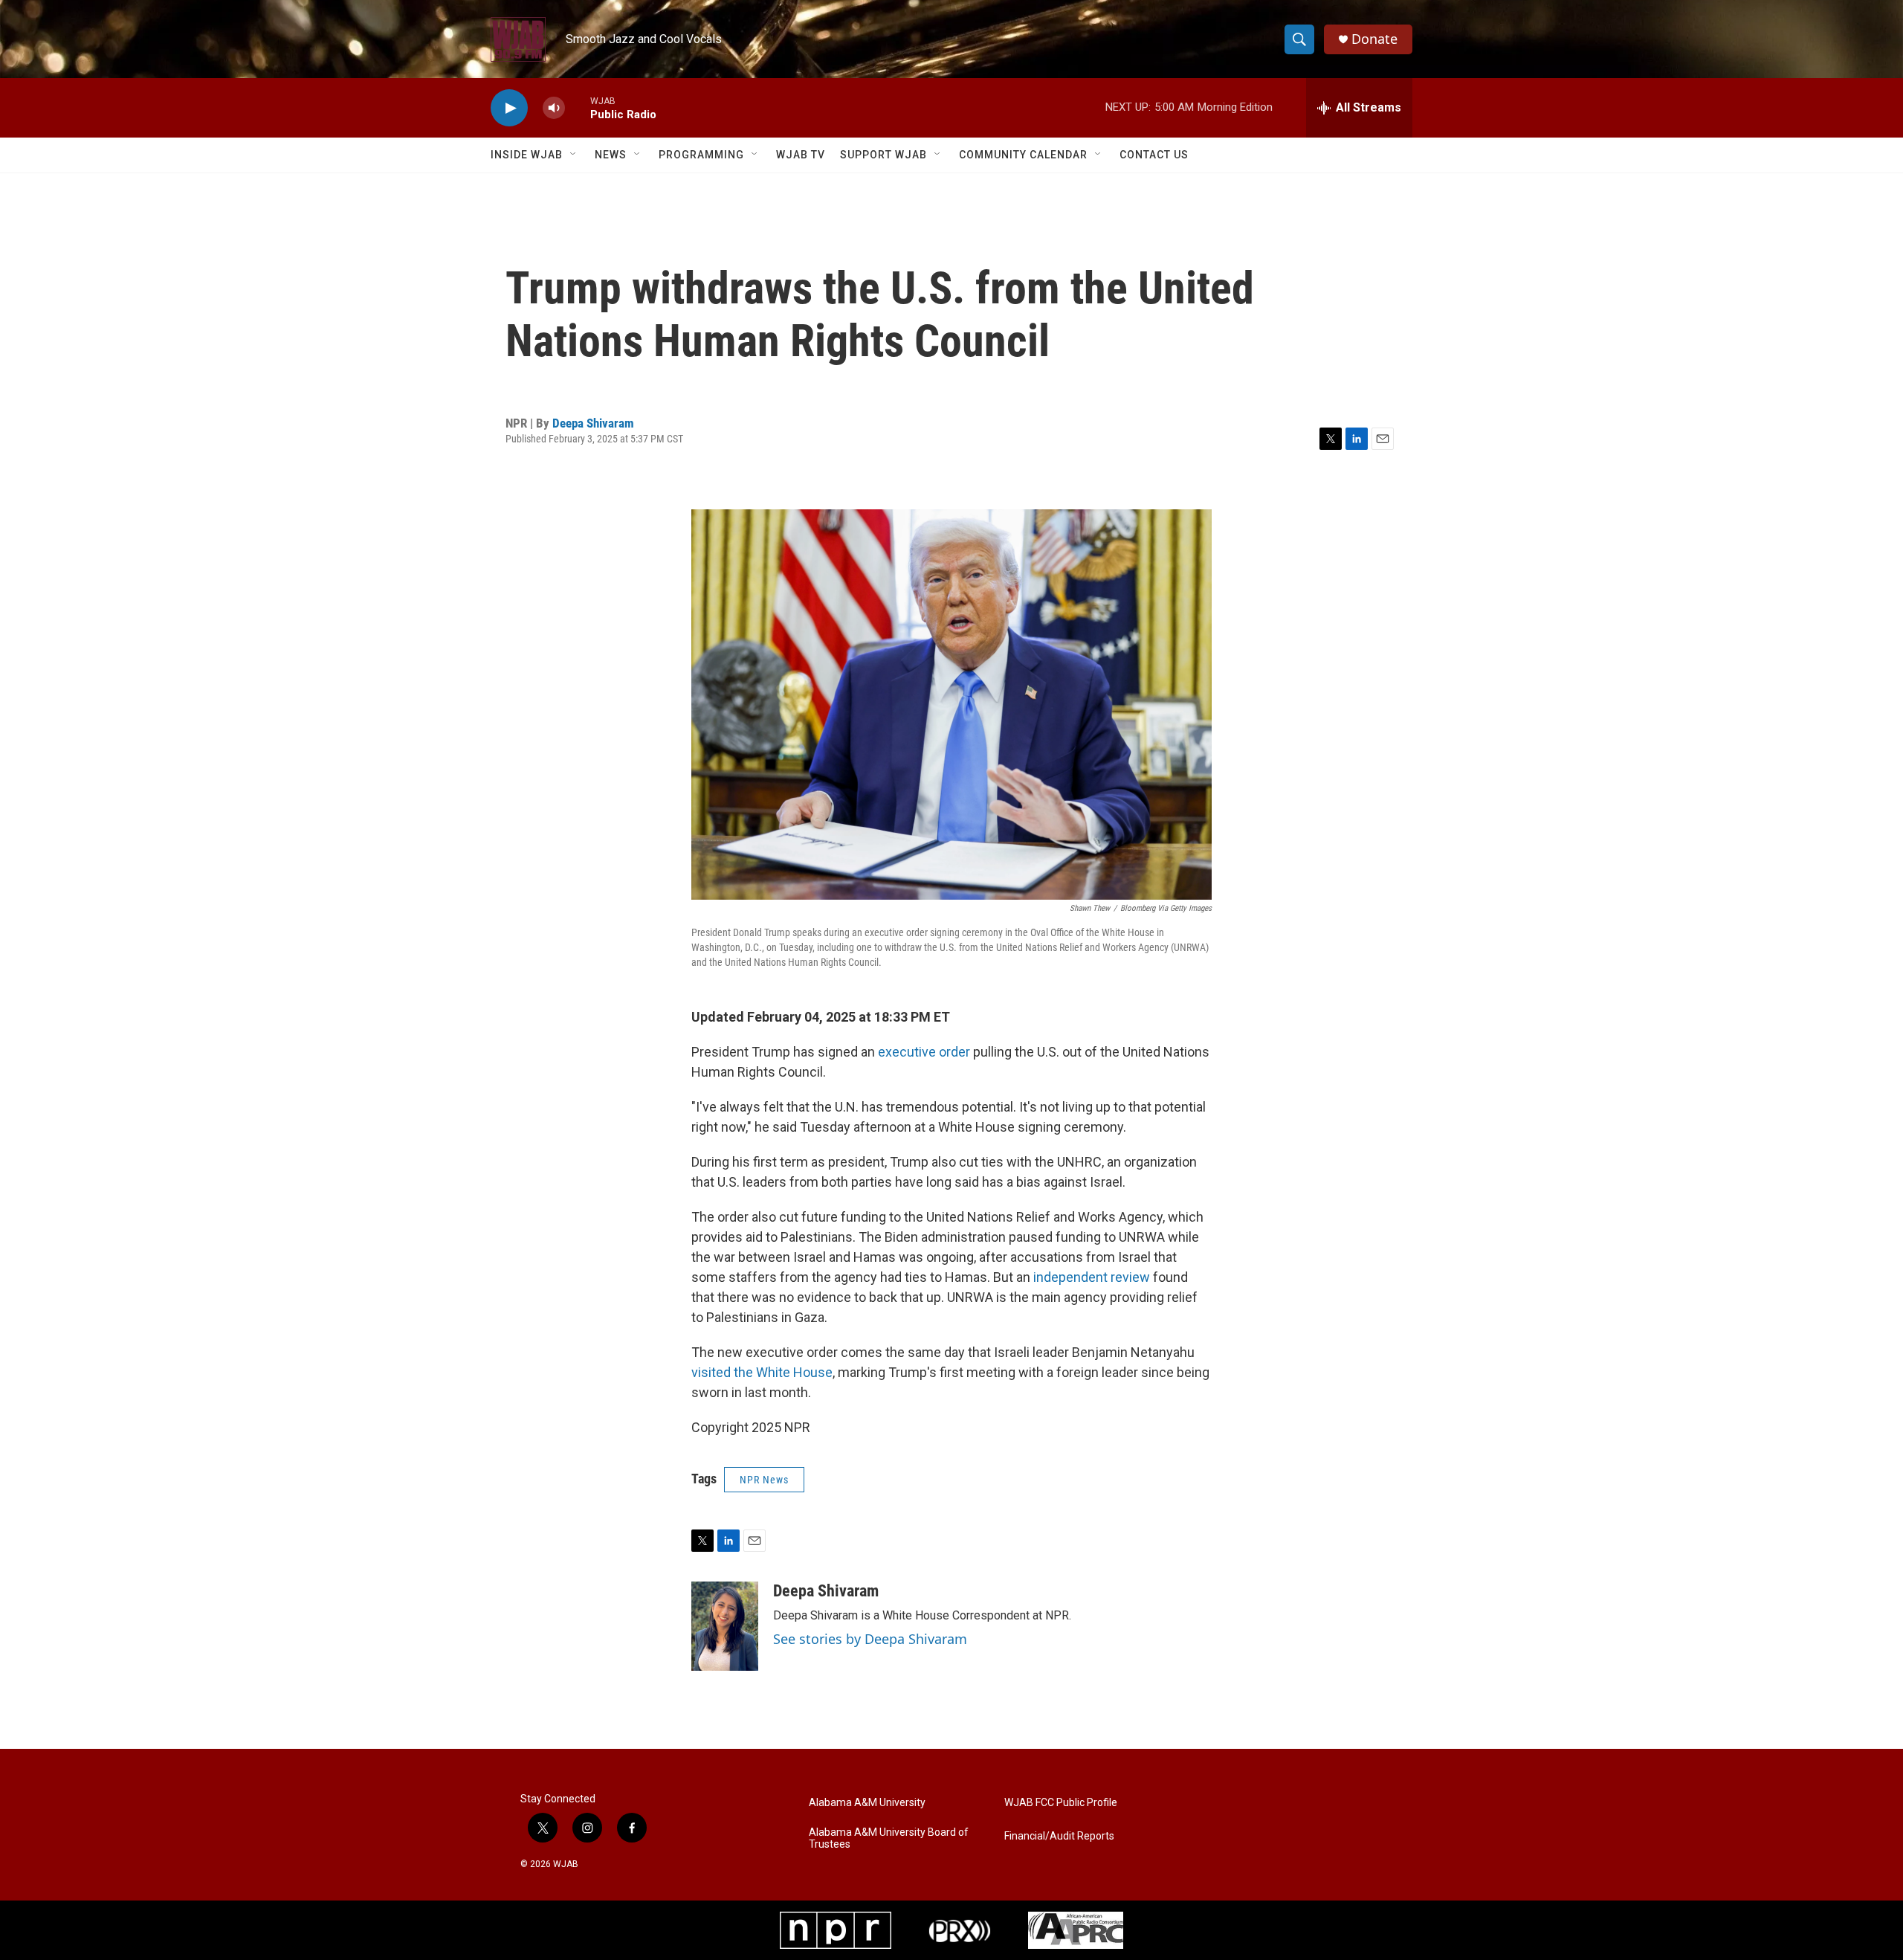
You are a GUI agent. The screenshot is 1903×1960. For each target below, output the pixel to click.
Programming (701, 155)
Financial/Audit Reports (1059, 1836)
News (611, 155)
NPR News (764, 1480)
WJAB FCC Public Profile (1061, 1803)
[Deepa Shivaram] (725, 1626)
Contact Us (1154, 155)
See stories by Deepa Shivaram (870, 1639)
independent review (1092, 1277)
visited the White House (762, 1372)
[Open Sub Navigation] (574, 155)
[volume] (554, 108)
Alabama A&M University (867, 1803)
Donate (1374, 39)
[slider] (578, 107)
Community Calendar (1023, 155)
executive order (924, 1052)
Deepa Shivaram (593, 423)
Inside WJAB (527, 155)
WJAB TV (801, 155)
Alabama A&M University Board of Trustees (889, 1838)
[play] (509, 108)
